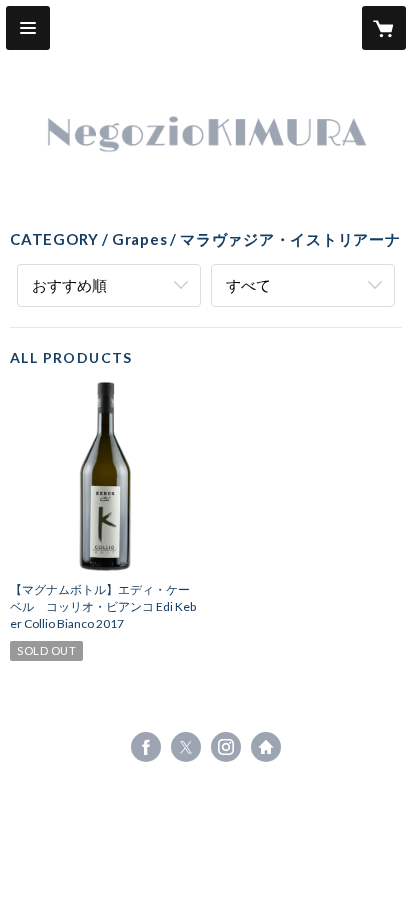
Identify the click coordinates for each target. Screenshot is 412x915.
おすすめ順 (69, 285)
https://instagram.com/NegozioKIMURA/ (226, 747)
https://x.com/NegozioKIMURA (186, 747)
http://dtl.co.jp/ (266, 747)
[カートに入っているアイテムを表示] (384, 28)
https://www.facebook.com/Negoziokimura (146, 747)
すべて (248, 285)
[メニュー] (28, 28)
